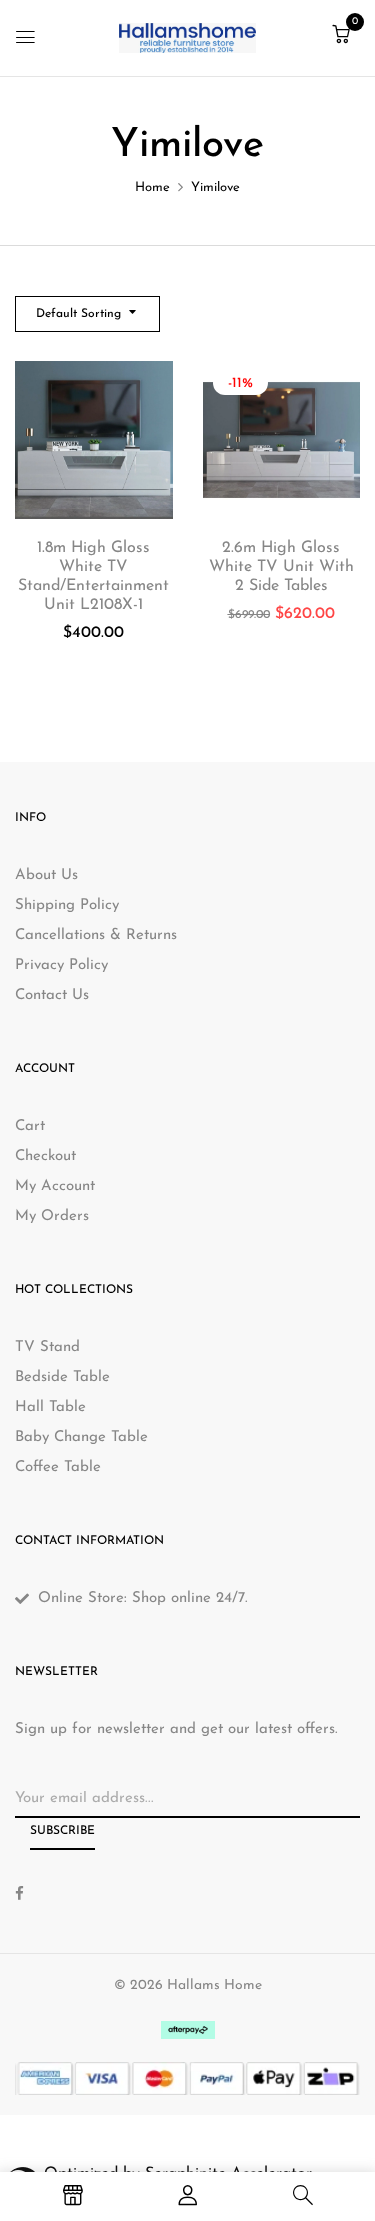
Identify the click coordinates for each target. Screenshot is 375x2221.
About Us (46, 875)
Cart (30, 1126)
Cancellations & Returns (96, 935)
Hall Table (50, 1407)
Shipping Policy (67, 905)
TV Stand (47, 1347)
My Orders (52, 1216)
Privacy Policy (61, 965)
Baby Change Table (81, 1437)
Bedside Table (62, 1377)
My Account (55, 1186)
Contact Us (52, 995)
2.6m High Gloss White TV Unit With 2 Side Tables (281, 567)
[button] (341, 36)
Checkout (45, 1156)
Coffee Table (58, 1467)
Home (152, 187)
